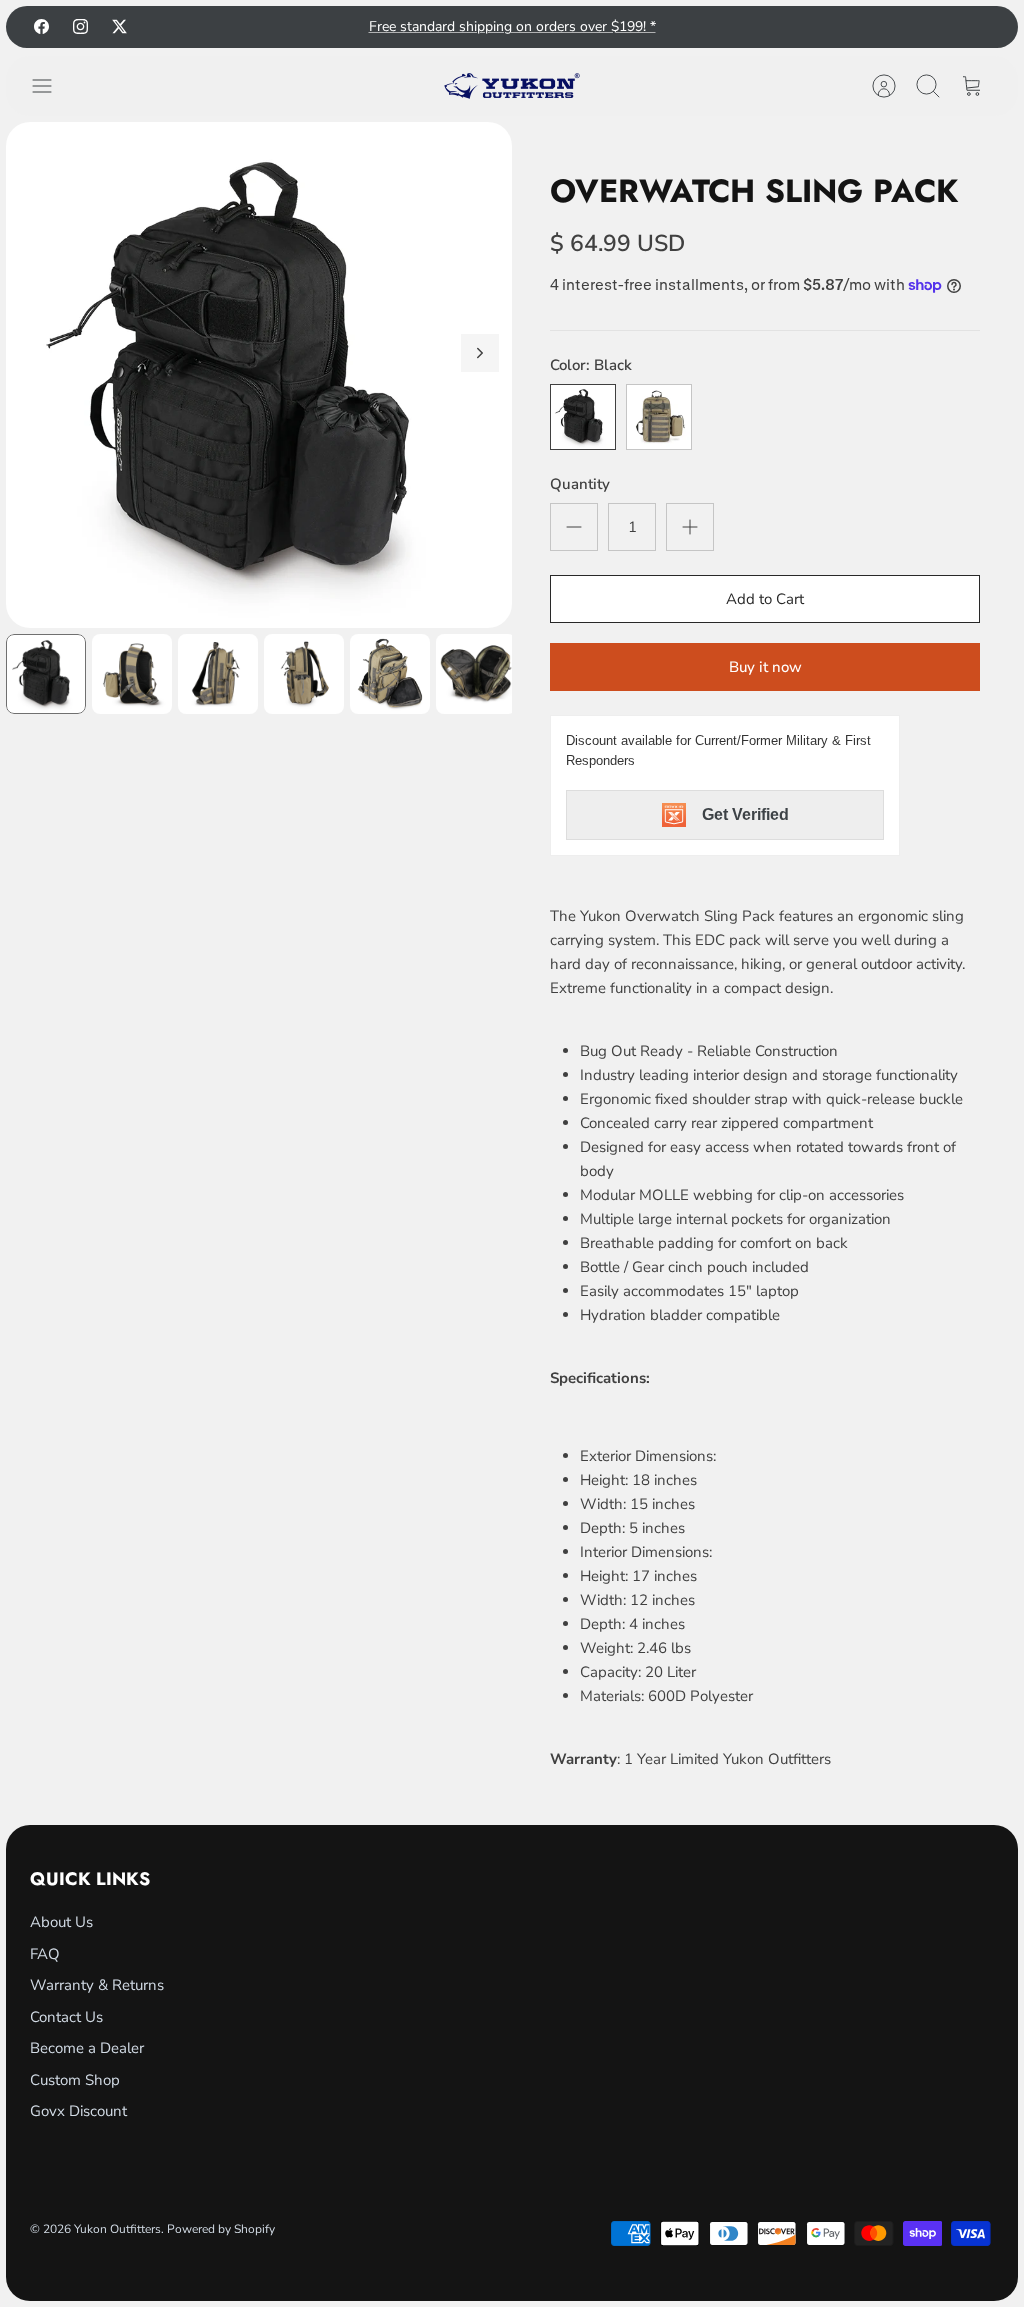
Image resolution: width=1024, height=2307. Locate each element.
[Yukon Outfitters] (512, 86)
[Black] (583, 417)
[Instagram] (80, 26)
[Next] (480, 353)
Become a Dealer (87, 2048)
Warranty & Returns (97, 1985)
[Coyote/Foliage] (659, 417)
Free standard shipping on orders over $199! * (512, 26)
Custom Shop (75, 2080)
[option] (259, 375)
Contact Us (66, 2017)
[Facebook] (41, 26)
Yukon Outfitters (117, 2229)
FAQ (45, 1954)
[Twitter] (119, 26)
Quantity (580, 484)
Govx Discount (78, 2111)
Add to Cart (765, 599)
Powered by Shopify (221, 2229)
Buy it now (765, 667)
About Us (61, 1922)
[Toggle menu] (52, 86)
